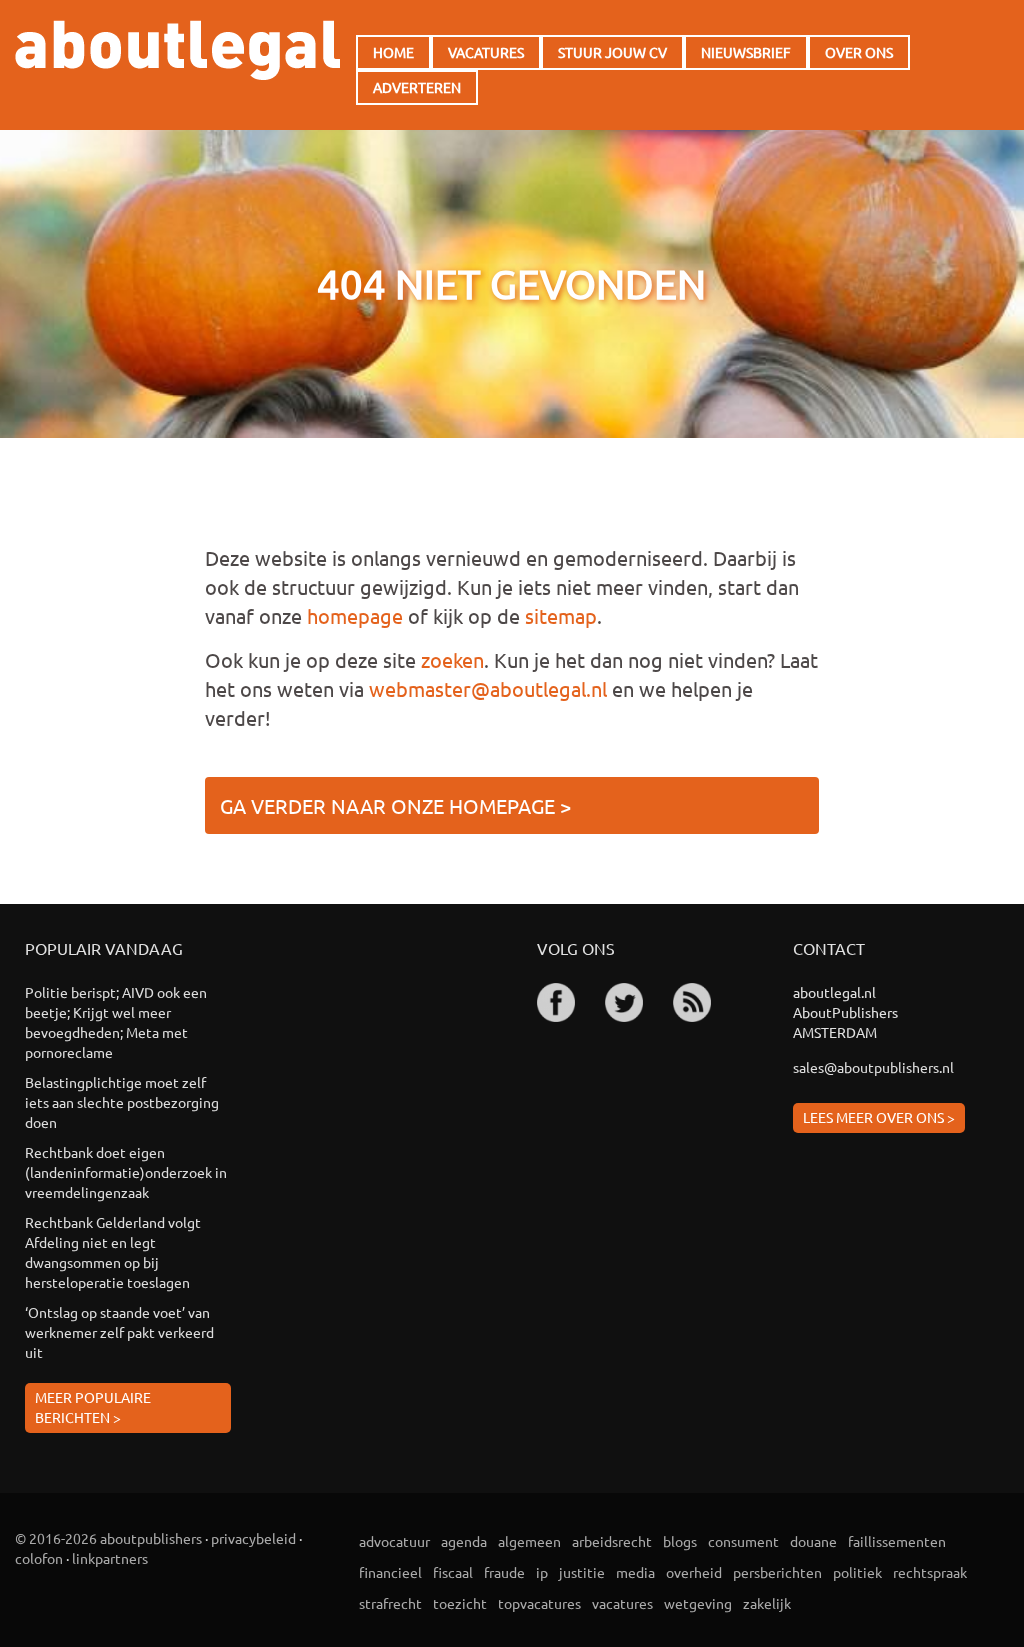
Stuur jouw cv (612, 52)
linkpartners (110, 1558)
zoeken (452, 659)
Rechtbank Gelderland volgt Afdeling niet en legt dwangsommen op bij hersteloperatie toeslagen (113, 1252)
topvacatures (539, 1603)
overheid (694, 1572)
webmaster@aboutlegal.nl (488, 688)
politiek (857, 1572)
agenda (464, 1541)
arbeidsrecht (612, 1541)
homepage (355, 615)
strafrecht (390, 1603)
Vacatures (486, 52)
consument (743, 1541)
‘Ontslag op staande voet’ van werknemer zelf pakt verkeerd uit (119, 1332)
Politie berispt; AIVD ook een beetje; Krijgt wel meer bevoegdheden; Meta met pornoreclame (116, 1022)
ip (542, 1572)
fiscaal (453, 1572)
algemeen (529, 1541)
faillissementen (897, 1541)
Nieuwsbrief (746, 52)
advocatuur (394, 1541)
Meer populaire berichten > (93, 1407)
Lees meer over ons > (879, 1117)
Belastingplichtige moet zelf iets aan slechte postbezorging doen (122, 1102)
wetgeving (698, 1603)
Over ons (859, 52)
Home (393, 52)
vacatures (622, 1603)
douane (813, 1541)
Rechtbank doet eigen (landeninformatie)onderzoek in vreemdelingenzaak (126, 1172)
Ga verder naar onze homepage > (395, 805)
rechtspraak (930, 1572)
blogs (680, 1541)
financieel (390, 1572)
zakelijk (767, 1603)
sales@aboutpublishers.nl (873, 1067)
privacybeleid (253, 1538)
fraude (504, 1572)
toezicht (460, 1603)
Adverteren (417, 87)
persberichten (777, 1572)
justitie (582, 1572)
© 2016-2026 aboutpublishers (108, 1538)
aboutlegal (177, 50)
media (635, 1572)
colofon (39, 1558)
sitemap (561, 615)
